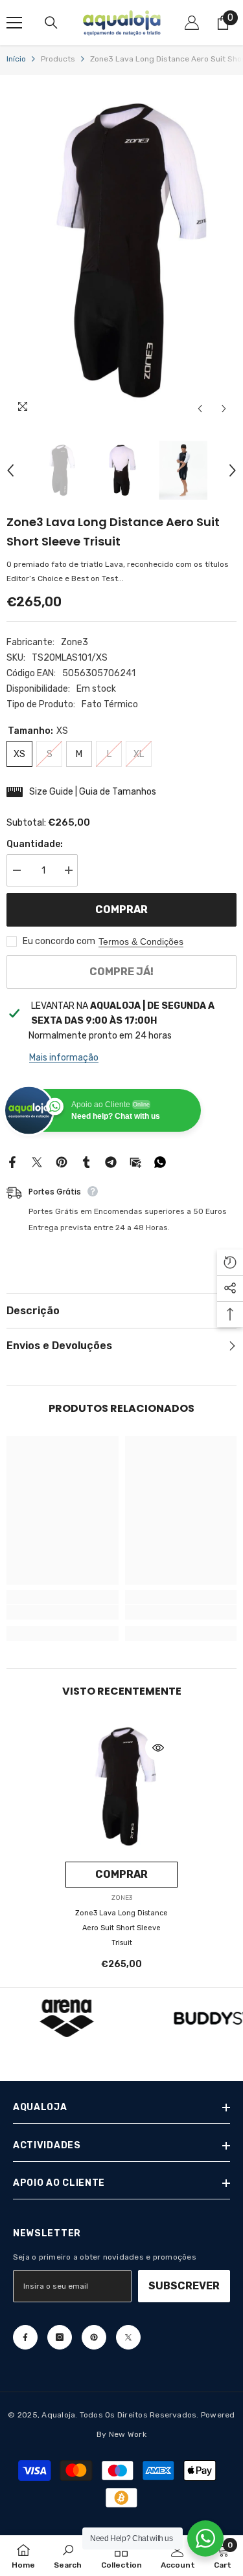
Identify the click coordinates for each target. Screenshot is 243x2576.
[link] (63, 1612)
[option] (121, 251)
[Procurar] (51, 23)
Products (58, 59)
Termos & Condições (141, 941)
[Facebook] (12, 1161)
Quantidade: (35, 844)
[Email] (135, 1161)
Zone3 (75, 642)
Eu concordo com (59, 941)
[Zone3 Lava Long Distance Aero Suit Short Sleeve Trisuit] (121, 1787)
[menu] (14, 23)
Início (16, 59)
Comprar (121, 909)
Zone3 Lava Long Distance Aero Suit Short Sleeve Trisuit (121, 1928)
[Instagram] (60, 2337)
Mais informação (64, 1058)
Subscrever (184, 2286)
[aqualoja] (66, 2018)
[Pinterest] (62, 1161)
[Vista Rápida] (158, 1748)
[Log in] (192, 23)
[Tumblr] (86, 1161)
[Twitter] (37, 1161)
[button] (200, 409)
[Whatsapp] (160, 1161)
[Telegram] (111, 1161)
